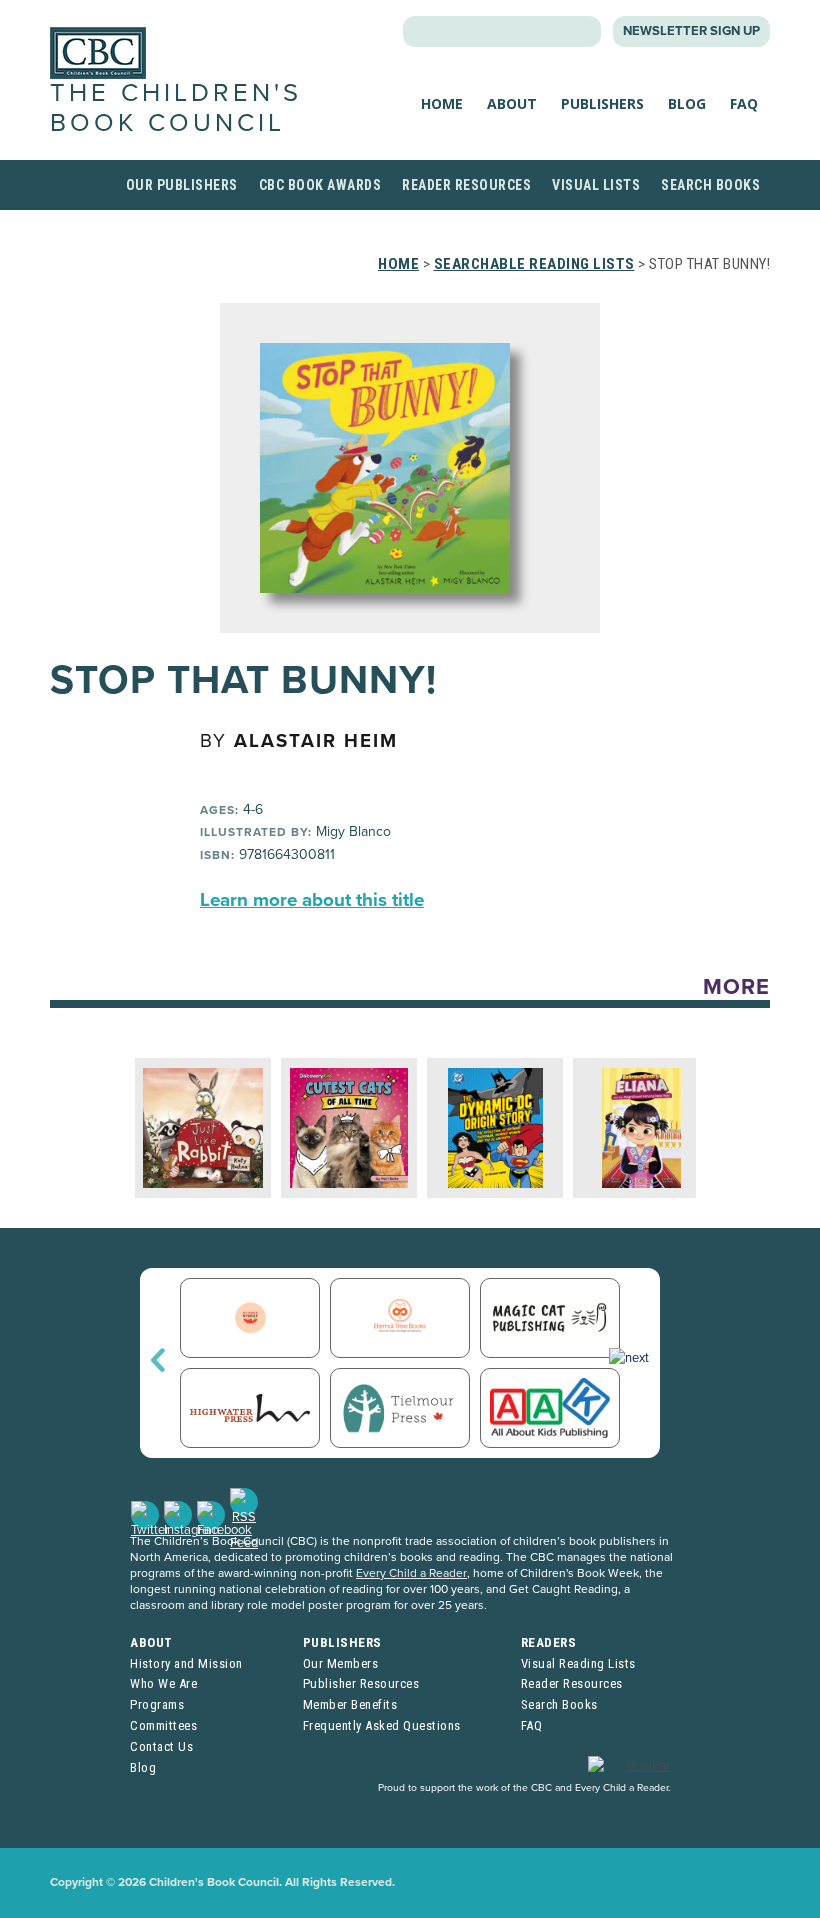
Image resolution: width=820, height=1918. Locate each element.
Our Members (341, 1663)
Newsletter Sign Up (691, 31)
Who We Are (163, 1683)
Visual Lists (596, 185)
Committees (163, 1725)
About (512, 103)
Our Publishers (182, 185)
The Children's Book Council (176, 107)
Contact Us (161, 1746)
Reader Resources (466, 185)
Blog (687, 103)
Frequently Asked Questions (382, 1725)
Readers (549, 1642)
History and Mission (186, 1663)
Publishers (602, 103)
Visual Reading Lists (578, 1663)
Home (442, 103)
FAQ (744, 103)
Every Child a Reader (411, 1573)
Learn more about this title (312, 900)
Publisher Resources (361, 1683)
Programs (157, 1704)
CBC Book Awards (320, 185)
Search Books (710, 185)
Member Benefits (350, 1704)
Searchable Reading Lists (534, 264)
